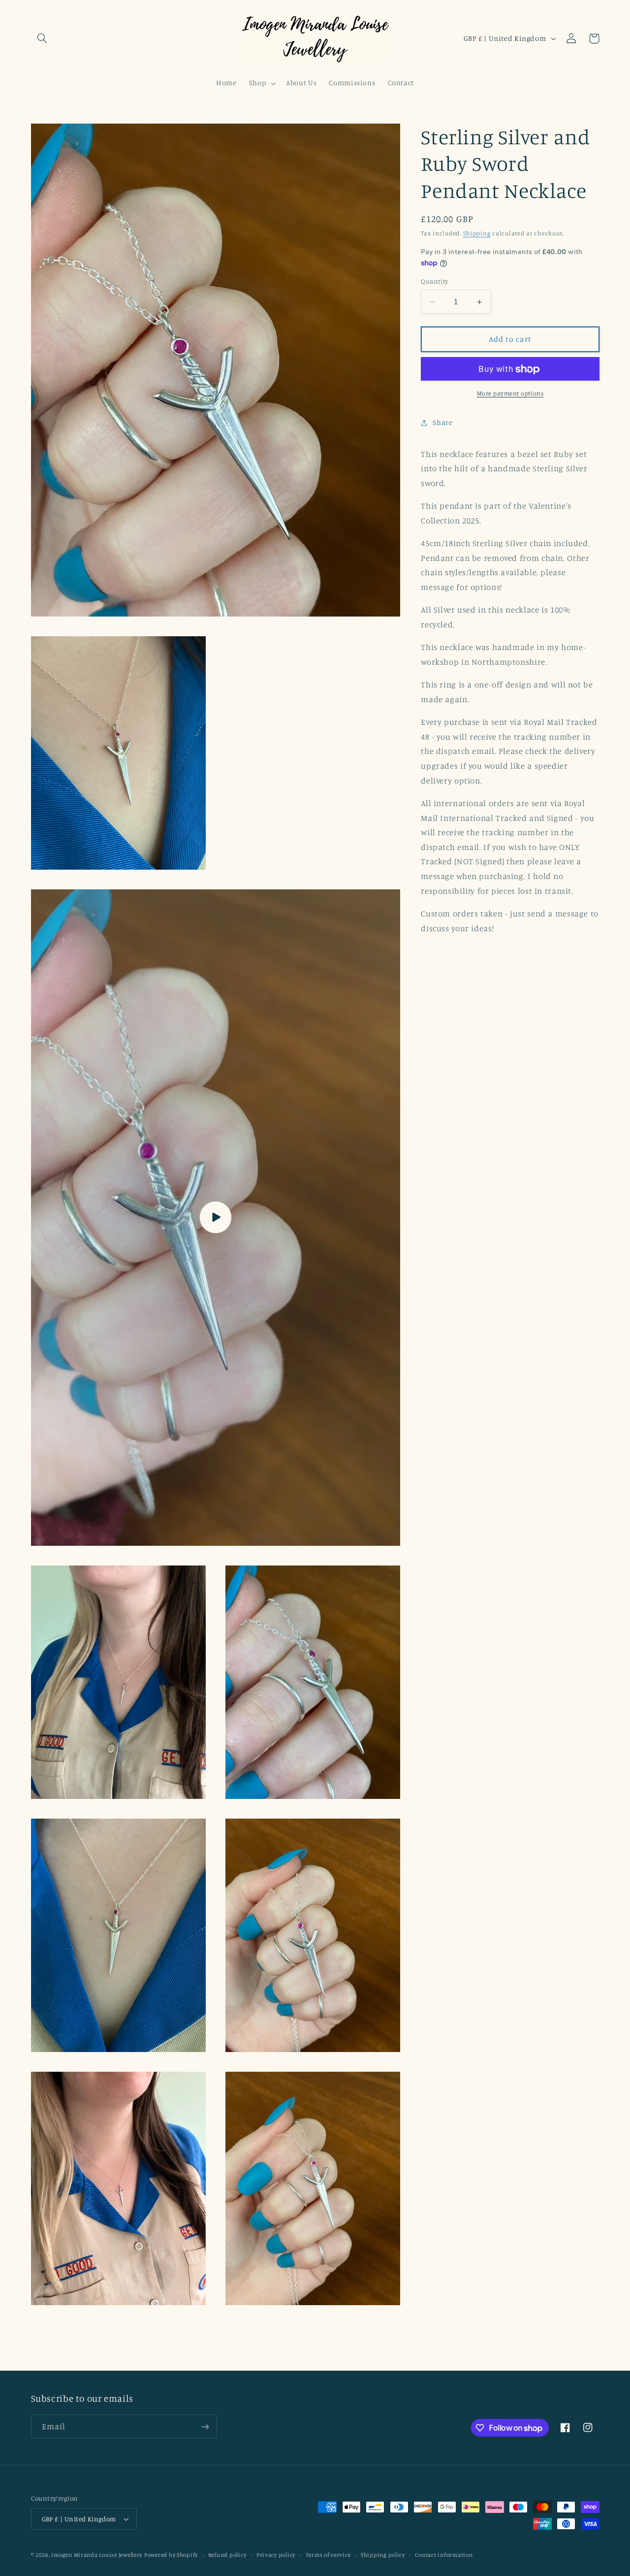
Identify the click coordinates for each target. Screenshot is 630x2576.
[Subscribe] (205, 2427)
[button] (42, 38)
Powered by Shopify (171, 2555)
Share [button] (442, 422)
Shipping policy (383, 2555)
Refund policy (227, 2555)
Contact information (444, 2555)
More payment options (510, 393)
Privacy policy (276, 2555)
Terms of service (328, 2555)
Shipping (477, 234)
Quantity (434, 282)
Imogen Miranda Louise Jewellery (97, 2555)
